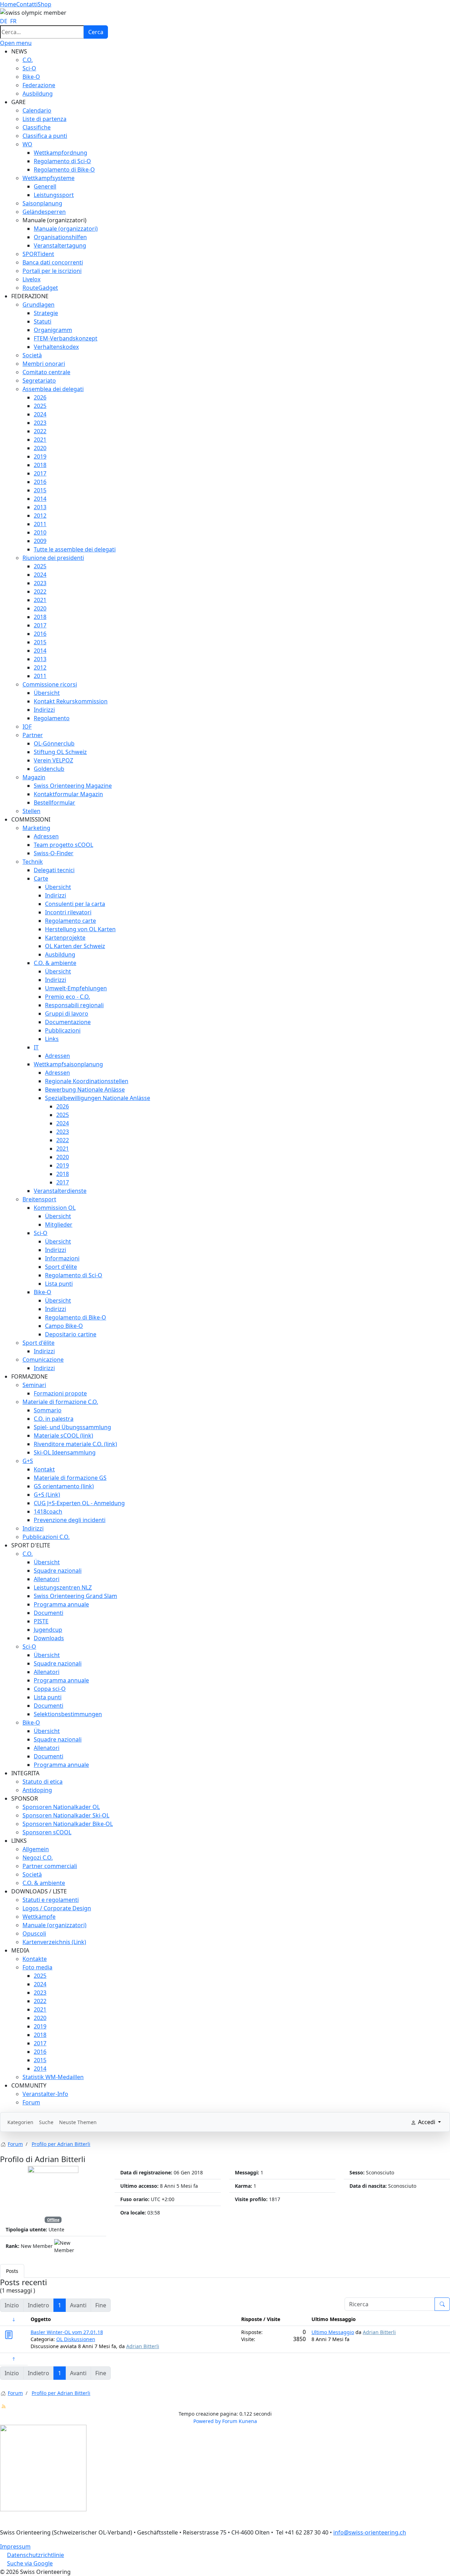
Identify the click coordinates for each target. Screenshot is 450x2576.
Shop (44, 4)
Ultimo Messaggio (333, 2332)
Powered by (207, 2421)
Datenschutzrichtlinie (36, 2555)
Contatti (27, 4)
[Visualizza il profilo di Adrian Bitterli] (53, 2191)
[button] (19, 51)
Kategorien (20, 2122)
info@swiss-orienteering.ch (370, 2532)
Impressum (15, 2546)
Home (8, 4)
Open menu (16, 43)
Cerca (96, 32)
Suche (46, 2122)
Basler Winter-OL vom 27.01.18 (67, 2332)
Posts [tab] (12, 2271)
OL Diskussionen (76, 2339)
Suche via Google (30, 2563)
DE (4, 21)
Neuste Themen (78, 2122)
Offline (53, 2220)
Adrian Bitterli (143, 2346)
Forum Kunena (240, 2421)
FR (13, 21)
